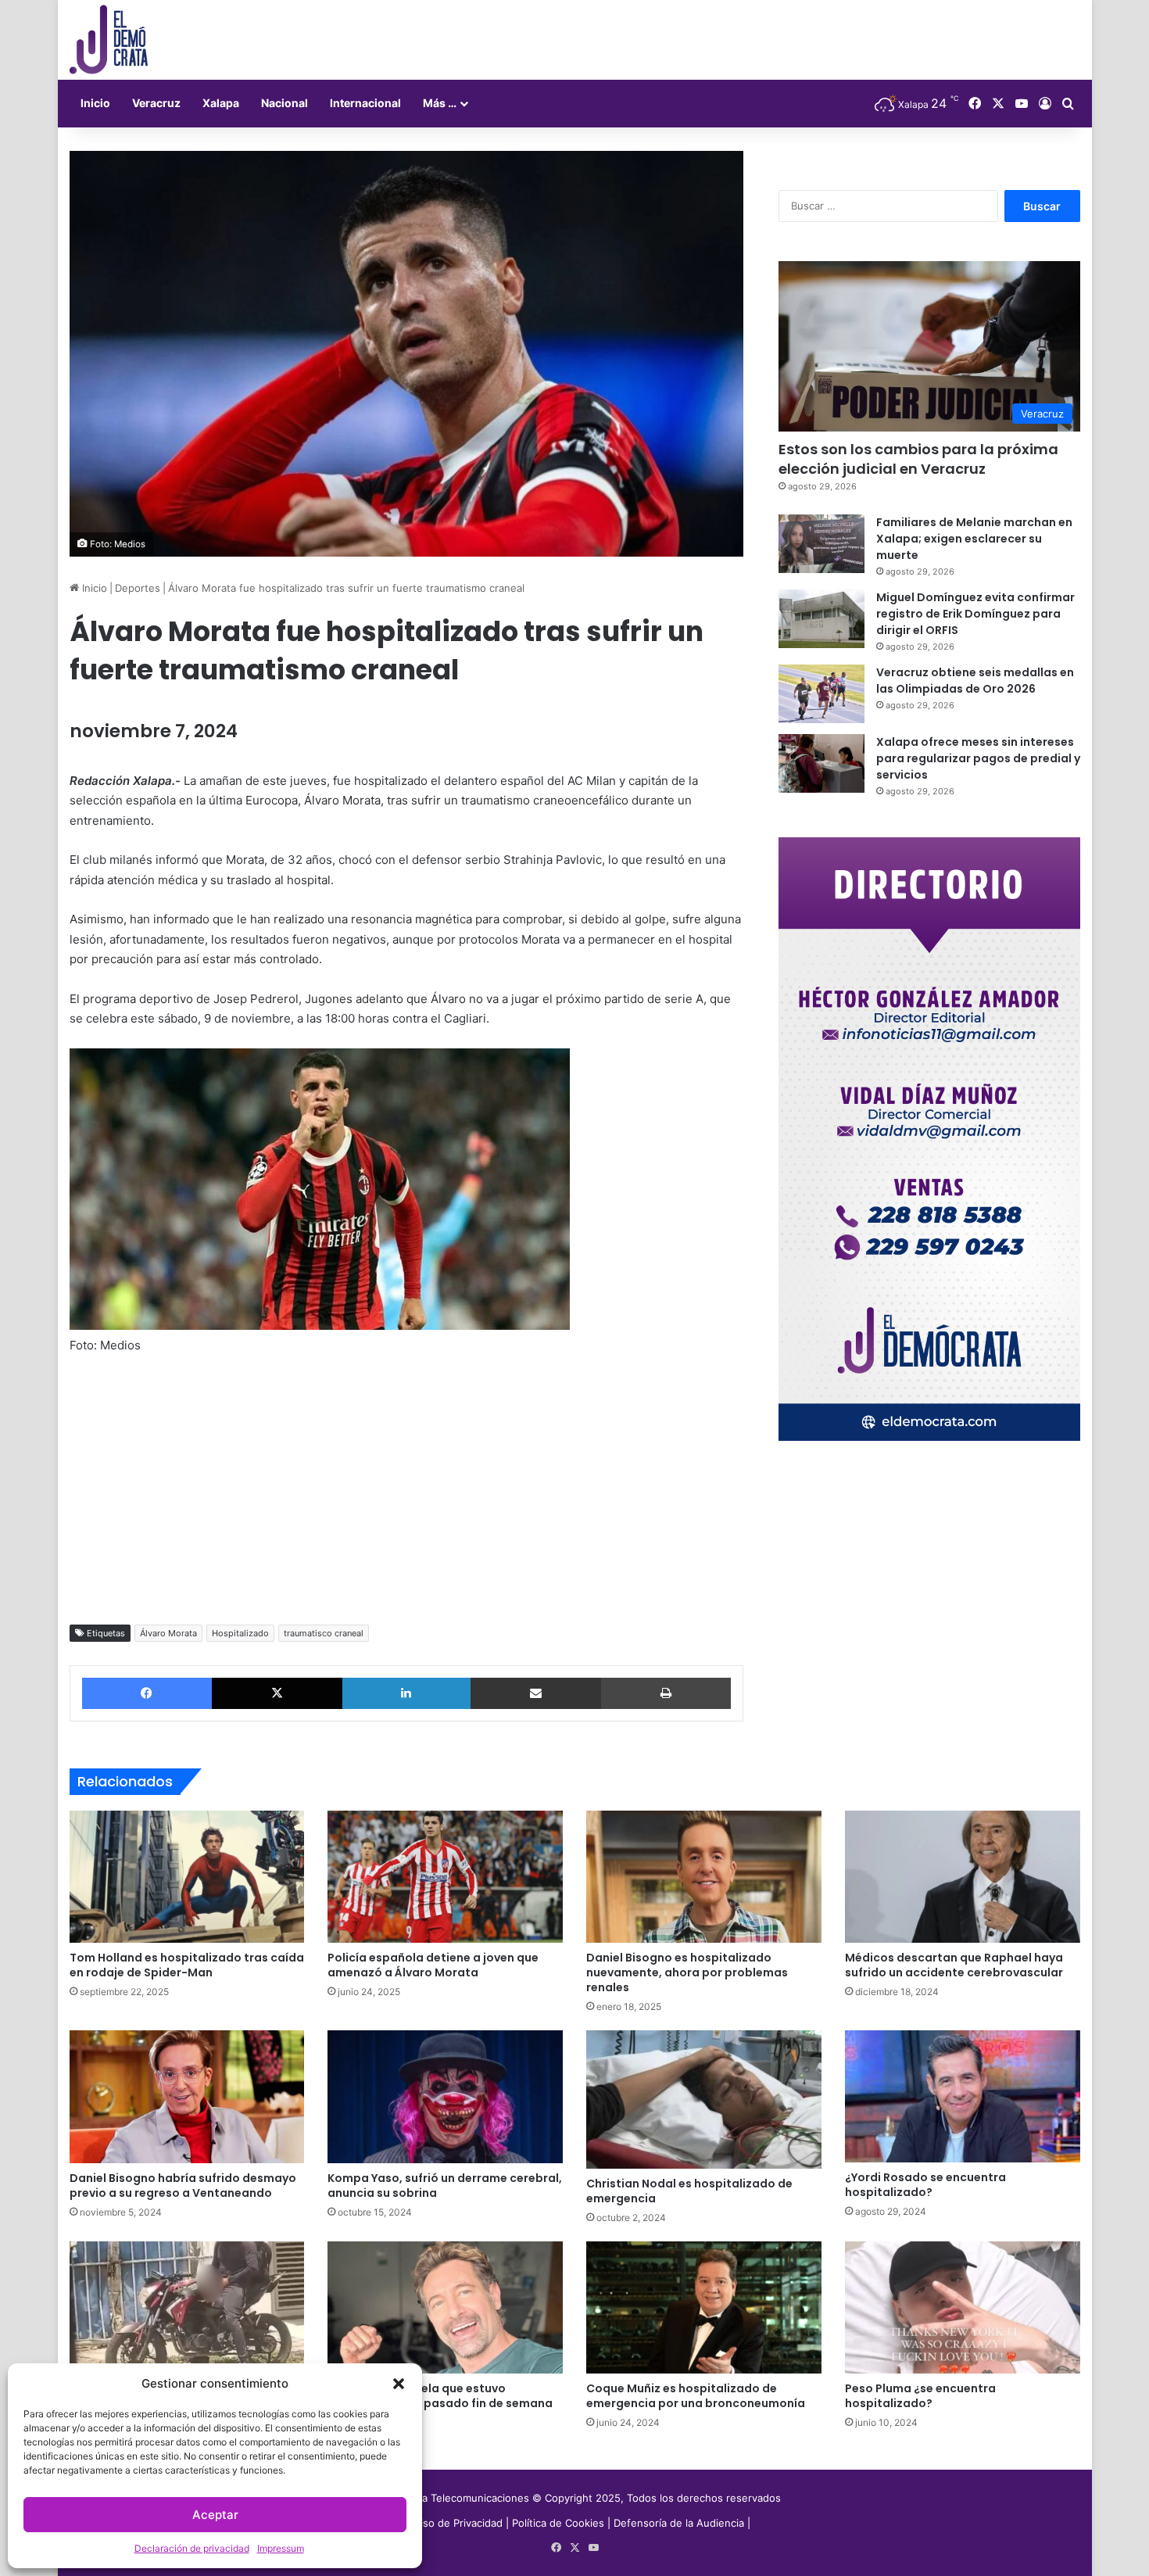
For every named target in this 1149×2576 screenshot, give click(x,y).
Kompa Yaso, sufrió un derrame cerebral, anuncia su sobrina (445, 2185)
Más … (440, 103)
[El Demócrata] (109, 40)
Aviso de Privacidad (457, 2523)
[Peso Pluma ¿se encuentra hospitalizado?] (963, 2308)
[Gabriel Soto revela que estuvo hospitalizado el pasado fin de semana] (445, 2308)
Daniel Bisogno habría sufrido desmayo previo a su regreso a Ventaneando (183, 2185)
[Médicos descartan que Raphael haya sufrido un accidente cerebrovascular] (963, 1877)
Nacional (285, 103)
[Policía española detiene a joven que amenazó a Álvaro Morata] (445, 1877)
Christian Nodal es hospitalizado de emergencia (689, 2191)
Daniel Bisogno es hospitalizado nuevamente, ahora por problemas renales (687, 1972)
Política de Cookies (558, 2523)
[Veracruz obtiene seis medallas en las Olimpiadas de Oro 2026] (821, 694)
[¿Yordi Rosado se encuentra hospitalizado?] (963, 2096)
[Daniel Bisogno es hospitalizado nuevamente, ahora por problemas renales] (704, 1877)
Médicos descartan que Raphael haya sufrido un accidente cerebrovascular (954, 1965)
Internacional (365, 103)
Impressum (281, 2548)
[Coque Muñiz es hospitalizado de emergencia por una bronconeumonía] (704, 2308)
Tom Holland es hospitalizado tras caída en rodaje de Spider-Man (187, 1965)
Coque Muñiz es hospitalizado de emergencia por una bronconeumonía (696, 2396)
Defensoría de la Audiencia (679, 2523)
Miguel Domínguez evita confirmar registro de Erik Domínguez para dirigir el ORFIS (975, 614)
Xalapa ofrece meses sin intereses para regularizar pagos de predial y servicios (978, 758)
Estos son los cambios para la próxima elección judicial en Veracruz (918, 459)
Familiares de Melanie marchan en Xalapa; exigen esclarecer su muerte (974, 539)
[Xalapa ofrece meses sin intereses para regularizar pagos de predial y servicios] (821, 763)
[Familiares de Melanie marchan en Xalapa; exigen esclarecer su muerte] (821, 544)
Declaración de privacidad (192, 2548)
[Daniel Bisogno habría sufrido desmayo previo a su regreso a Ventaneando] (187, 2097)
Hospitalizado (240, 1633)
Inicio (95, 103)
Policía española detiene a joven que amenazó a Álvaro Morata (433, 1965)
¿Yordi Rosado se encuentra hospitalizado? (925, 2185)
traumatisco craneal (324, 1633)
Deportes (138, 588)
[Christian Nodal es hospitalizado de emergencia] (704, 2099)
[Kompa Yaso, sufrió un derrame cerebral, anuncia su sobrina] (445, 2097)
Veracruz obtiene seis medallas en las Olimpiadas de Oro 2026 (975, 681)
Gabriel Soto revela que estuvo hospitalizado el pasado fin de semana (440, 2396)
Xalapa (221, 103)
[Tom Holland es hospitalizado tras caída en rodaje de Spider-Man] (187, 1877)
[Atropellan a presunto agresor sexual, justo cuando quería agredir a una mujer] (187, 2308)
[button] (399, 2384)
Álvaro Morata (168, 1633)
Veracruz (156, 103)
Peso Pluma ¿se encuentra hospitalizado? (920, 2396)
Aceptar (215, 2515)
